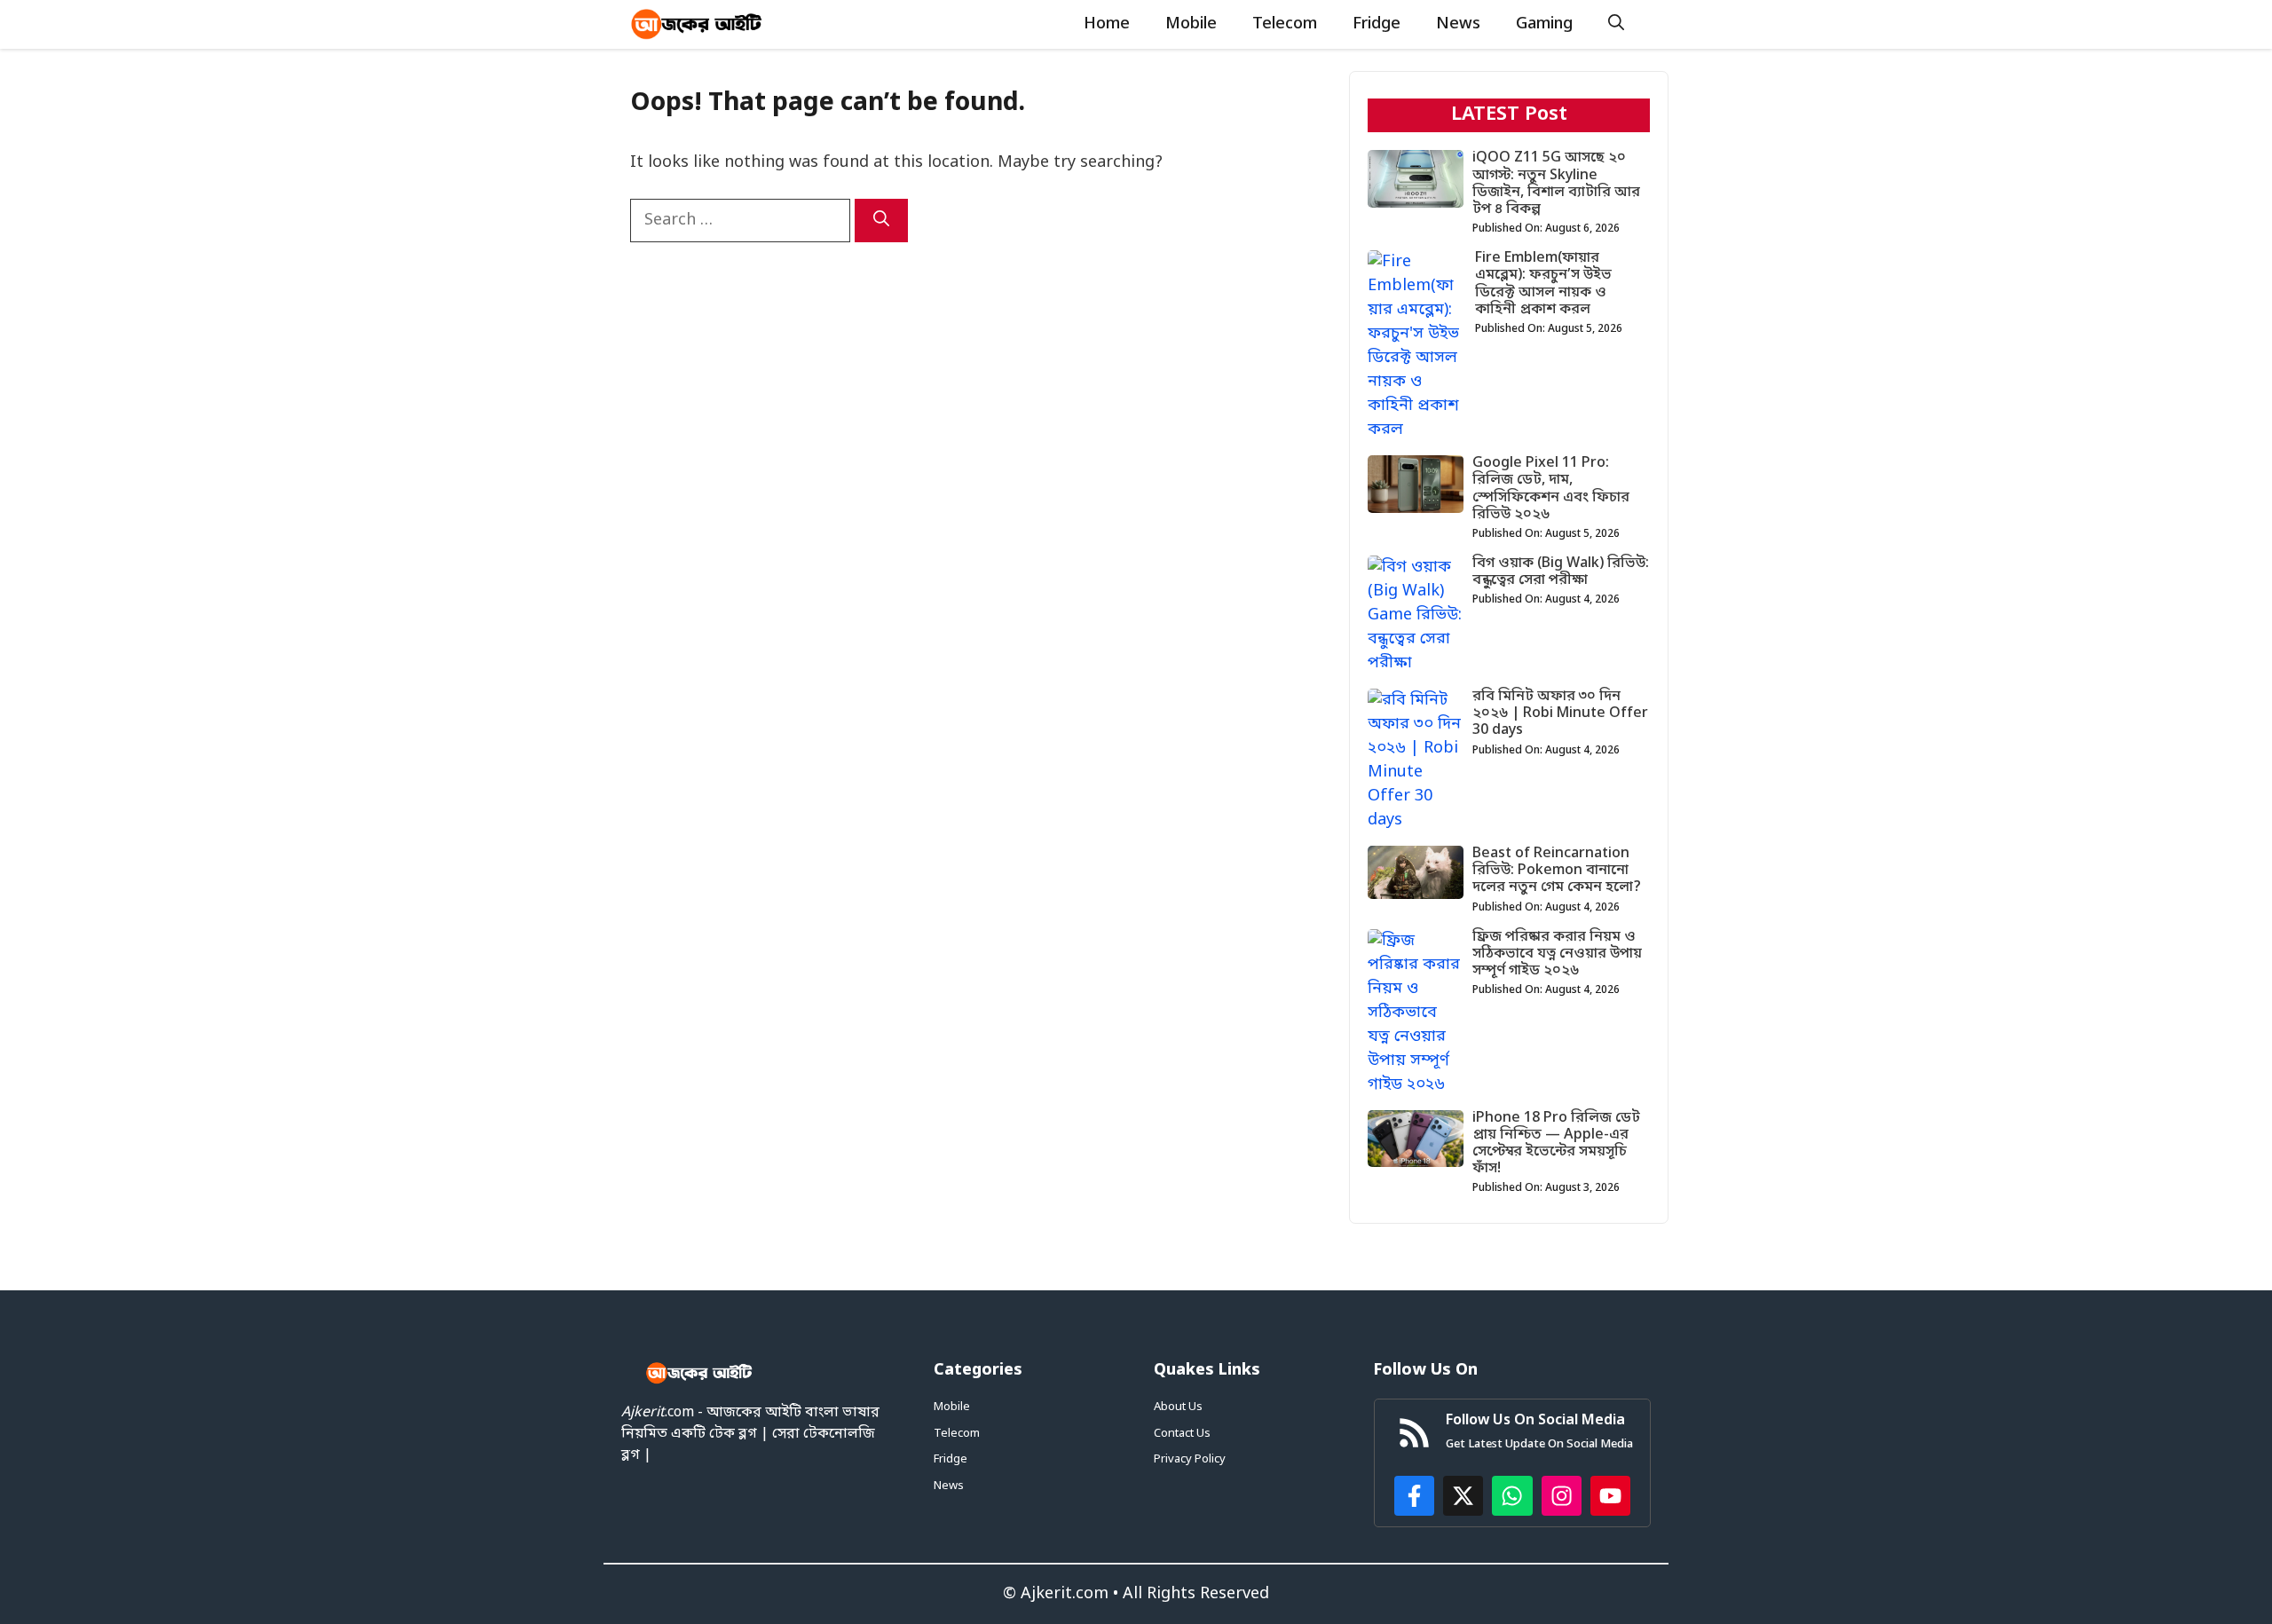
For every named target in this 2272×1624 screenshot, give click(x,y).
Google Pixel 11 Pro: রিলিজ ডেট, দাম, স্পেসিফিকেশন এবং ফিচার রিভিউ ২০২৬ (1551, 489)
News (1458, 24)
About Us (1178, 1407)
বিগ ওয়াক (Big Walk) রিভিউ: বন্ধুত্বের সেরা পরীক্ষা (1561, 572)
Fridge (1377, 24)
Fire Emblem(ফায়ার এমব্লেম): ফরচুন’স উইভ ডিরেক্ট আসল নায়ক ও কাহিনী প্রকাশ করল (1543, 284)
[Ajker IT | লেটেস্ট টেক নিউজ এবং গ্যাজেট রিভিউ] (697, 24)
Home (1107, 24)
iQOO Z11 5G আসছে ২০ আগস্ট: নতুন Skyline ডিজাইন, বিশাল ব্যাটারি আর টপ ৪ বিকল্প (1556, 184)
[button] (1616, 24)
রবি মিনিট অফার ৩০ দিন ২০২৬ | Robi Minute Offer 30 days (1560, 713)
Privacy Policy (1190, 1459)
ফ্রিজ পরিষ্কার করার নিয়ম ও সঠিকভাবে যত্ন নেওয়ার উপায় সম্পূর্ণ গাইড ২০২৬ (1557, 954)
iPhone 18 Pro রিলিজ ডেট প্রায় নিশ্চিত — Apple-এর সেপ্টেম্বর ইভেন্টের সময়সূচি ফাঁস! (1556, 1144)
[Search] (881, 221)
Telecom (1285, 24)
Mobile (1191, 24)
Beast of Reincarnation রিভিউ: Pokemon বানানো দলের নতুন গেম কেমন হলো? (1557, 871)
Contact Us (1182, 1434)
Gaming (1544, 24)
